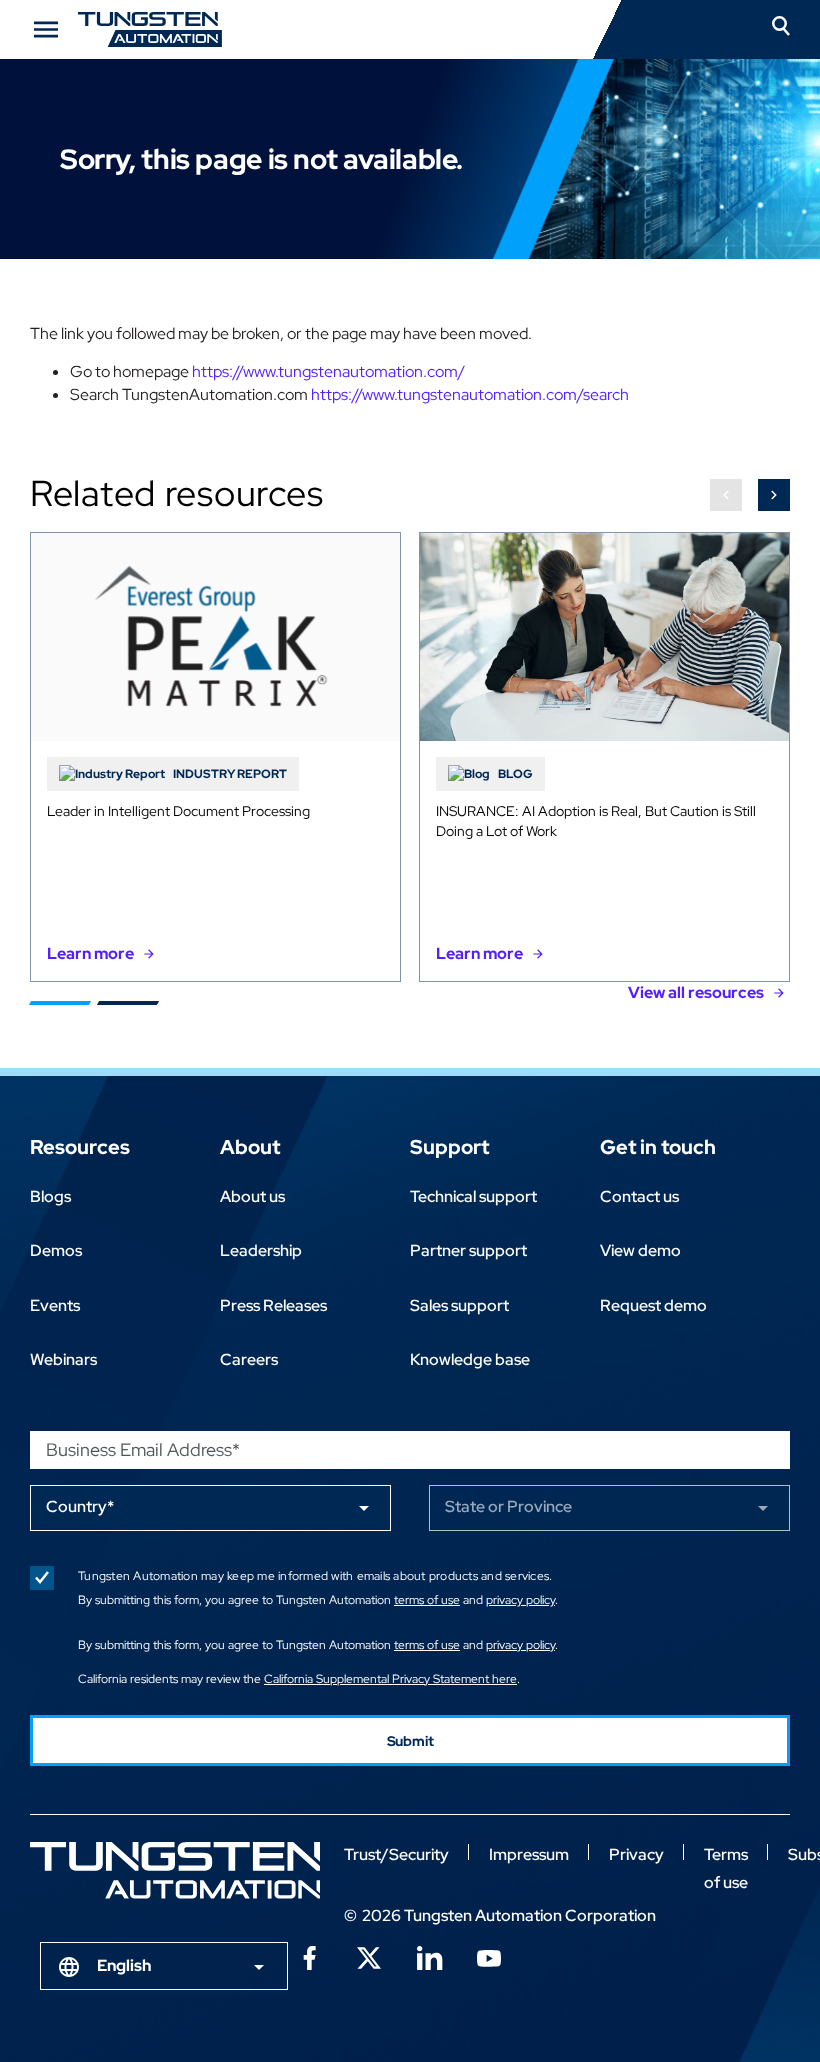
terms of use (427, 1600)
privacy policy (520, 1600)
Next (774, 495)
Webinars (63, 1359)
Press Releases (273, 1305)
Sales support (459, 1305)
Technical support (473, 1196)
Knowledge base (470, 1359)
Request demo (653, 1305)
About (250, 1147)
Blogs (50, 1196)
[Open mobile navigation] (46, 29)
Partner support (468, 1250)
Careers (249, 1359)
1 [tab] (60, 1003)
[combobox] (164, 1966)
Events (55, 1305)
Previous (726, 495)
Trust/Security (396, 1854)
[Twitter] (369, 1956)
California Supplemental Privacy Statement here (390, 1679)
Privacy (636, 1854)
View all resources (696, 992)
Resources (80, 1147)
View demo (640, 1250)
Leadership (261, 1250)
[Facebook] (309, 1956)
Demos (56, 1250)
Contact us (639, 1196)
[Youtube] (489, 1956)
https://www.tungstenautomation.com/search (470, 394)
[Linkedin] (429, 1956)
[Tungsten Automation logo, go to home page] (175, 1870)
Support (449, 1147)
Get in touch (658, 1147)
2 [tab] (128, 1003)
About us (252, 1196)
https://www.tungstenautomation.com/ (328, 371)
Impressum (529, 1854)
